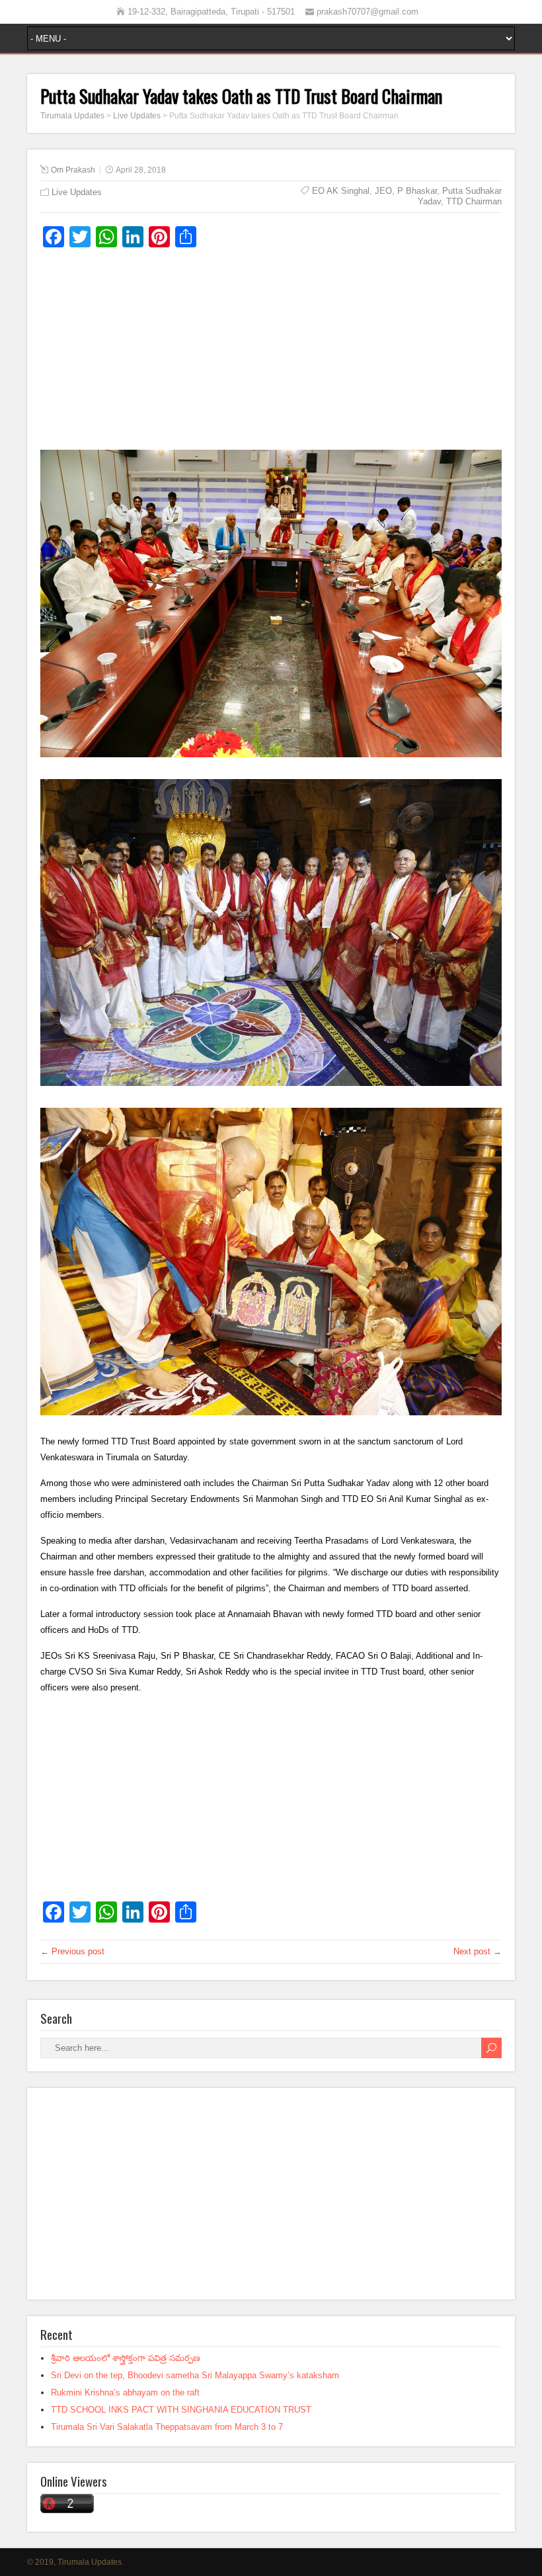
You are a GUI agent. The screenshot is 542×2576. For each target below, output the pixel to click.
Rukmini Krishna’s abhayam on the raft (125, 2392)
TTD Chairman (474, 201)
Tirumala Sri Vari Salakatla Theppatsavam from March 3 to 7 (167, 2427)
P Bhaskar (417, 191)
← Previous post (72, 1951)
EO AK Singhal (341, 191)
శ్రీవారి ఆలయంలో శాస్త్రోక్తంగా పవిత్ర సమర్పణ (126, 2358)
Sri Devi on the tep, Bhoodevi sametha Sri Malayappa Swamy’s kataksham (195, 2375)
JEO (383, 191)
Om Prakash (73, 170)
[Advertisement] (271, 354)
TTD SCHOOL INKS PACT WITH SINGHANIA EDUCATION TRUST (181, 2410)
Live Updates (77, 192)
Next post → (478, 1951)
